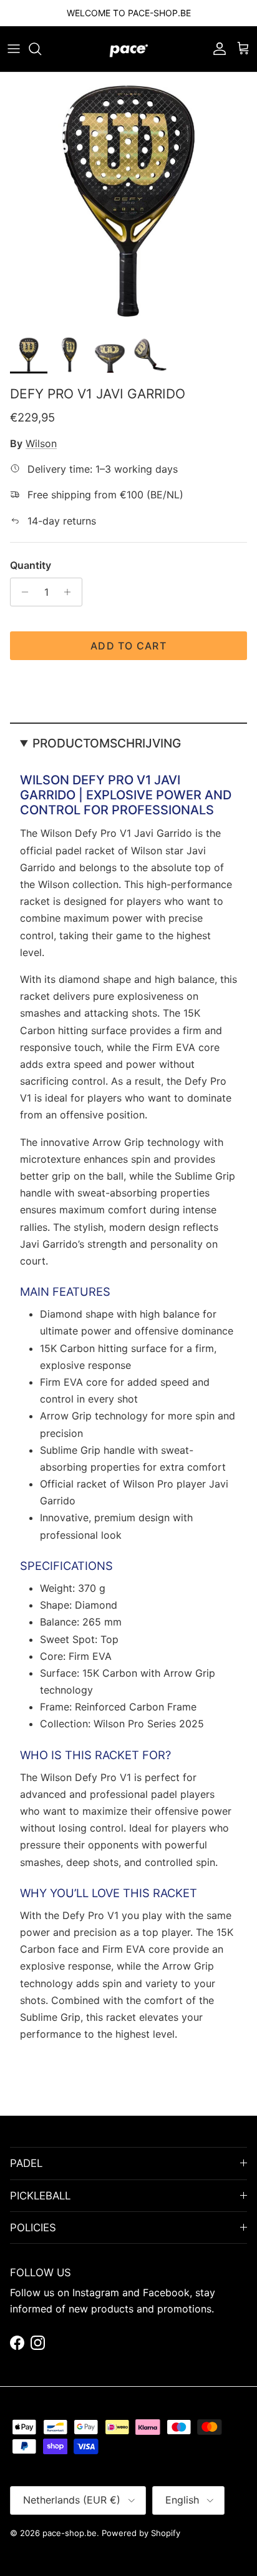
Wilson (41, 443)
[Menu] (14, 49)
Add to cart (128, 646)
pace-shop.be (70, 2533)
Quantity (31, 565)
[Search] (41, 49)
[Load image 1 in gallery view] (128, 201)
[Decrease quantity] (22, 592)
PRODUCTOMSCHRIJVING (107, 743)
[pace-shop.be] (129, 49)
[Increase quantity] (71, 592)
